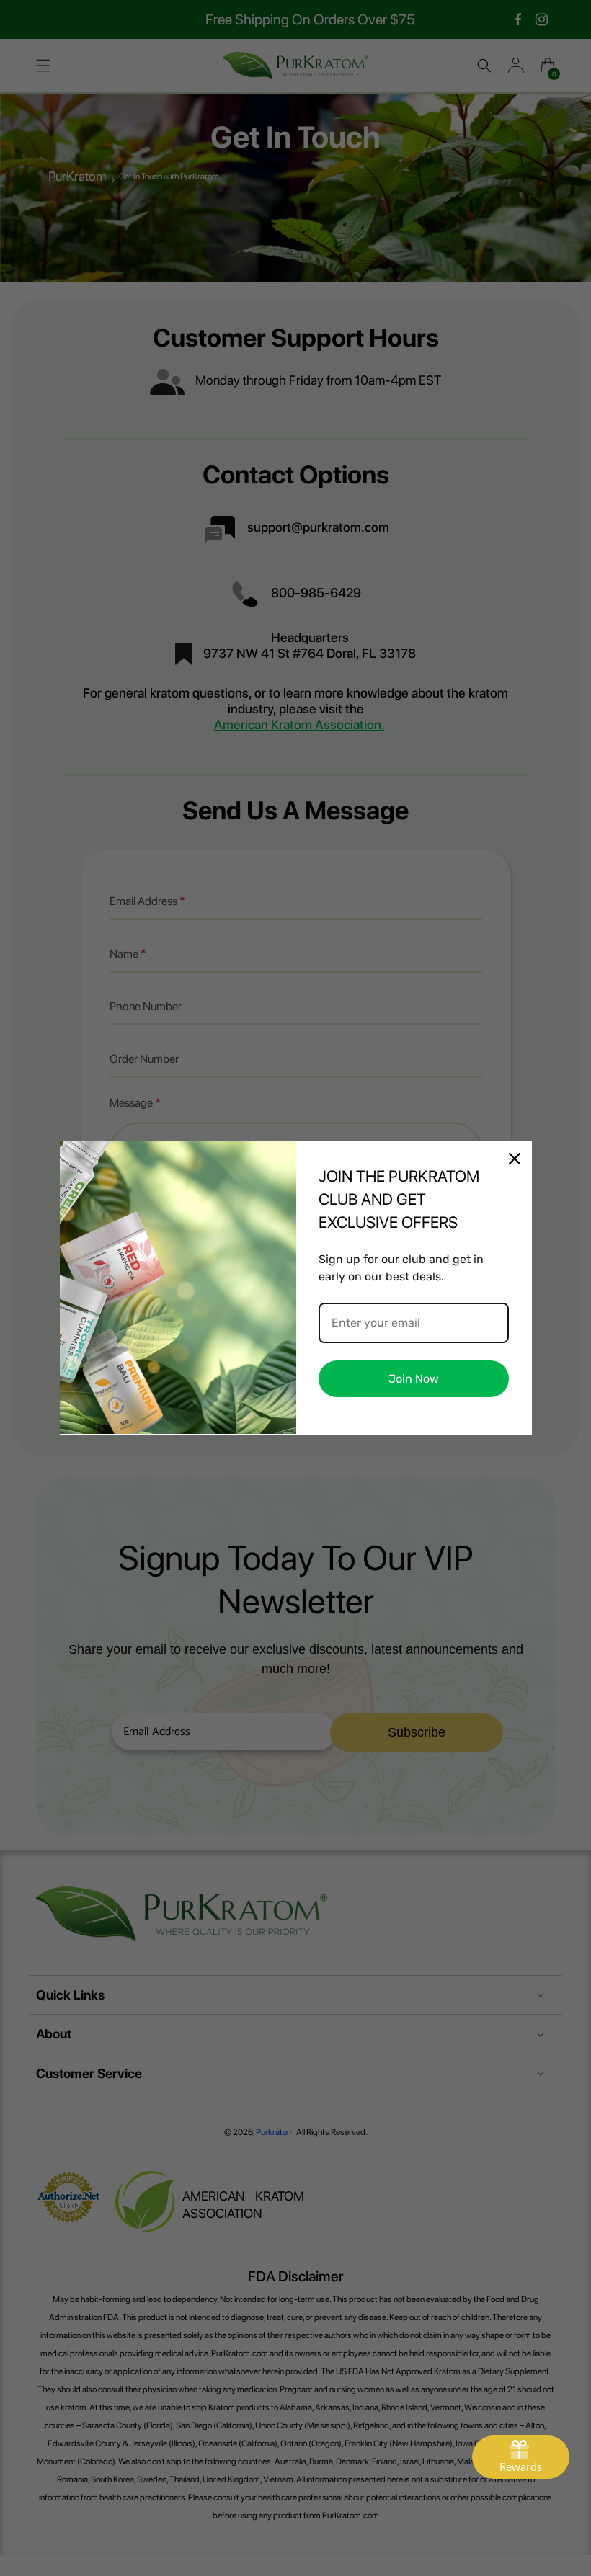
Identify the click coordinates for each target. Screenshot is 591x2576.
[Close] (515, 1159)
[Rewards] (521, 2457)
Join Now (414, 1379)
